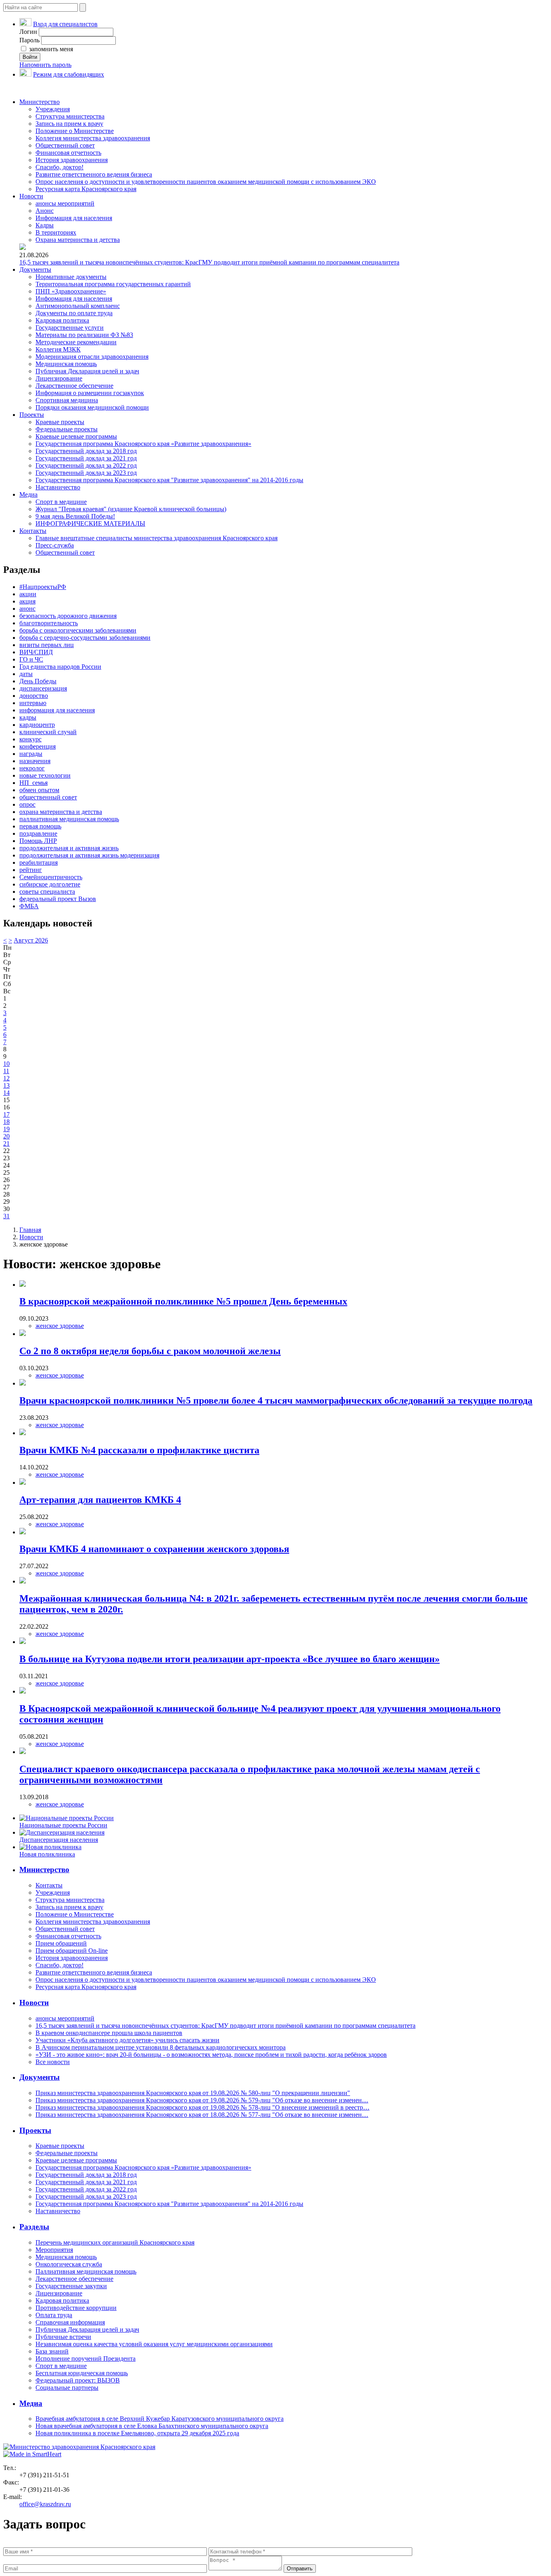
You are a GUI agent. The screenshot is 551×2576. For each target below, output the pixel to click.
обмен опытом (39, 790)
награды (31, 754)
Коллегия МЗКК (58, 349)
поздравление (38, 833)
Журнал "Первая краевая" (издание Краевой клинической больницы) (131, 509)
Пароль (29, 40)
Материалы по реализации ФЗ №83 (84, 335)
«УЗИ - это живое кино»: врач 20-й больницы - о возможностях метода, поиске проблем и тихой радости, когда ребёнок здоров (211, 2055)
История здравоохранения (72, 160)
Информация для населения (74, 218)
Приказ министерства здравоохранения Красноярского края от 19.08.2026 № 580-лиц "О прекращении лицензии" (193, 2093)
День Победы (38, 681)
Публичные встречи (63, 2337)
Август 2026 (31, 940)
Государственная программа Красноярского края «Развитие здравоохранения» (143, 444)
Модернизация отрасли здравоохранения (92, 357)
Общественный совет (65, 145)
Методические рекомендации (76, 342)
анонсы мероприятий (65, 203)
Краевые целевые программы (76, 436)
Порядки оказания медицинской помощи (92, 407)
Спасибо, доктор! (59, 167)
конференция (38, 746)
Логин (28, 32)
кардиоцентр (37, 725)
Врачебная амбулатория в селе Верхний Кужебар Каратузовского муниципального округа (160, 2419)
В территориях (56, 232)
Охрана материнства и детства (78, 240)
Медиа (28, 494)
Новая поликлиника (47, 1854)
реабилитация (39, 862)
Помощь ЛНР (38, 841)
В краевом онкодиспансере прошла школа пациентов (109, 2033)
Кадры (45, 225)
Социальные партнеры (67, 2388)
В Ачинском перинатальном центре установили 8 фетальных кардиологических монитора (161, 2047)
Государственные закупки (71, 2286)
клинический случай (48, 732)
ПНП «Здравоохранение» (71, 291)
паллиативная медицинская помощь (69, 819)
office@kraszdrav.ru (45, 2504)
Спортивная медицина (67, 400)
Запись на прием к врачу (69, 124)
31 (6, 1216)
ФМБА (29, 906)
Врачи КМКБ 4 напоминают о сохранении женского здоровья (154, 1549)
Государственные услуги (70, 328)
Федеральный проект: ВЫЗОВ (78, 2380)
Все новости (53, 2062)
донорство (34, 696)
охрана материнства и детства (61, 812)
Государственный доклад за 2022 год (86, 465)
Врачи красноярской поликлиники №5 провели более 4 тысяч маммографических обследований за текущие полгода (276, 1400)
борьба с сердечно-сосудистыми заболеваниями (85, 638)
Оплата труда (54, 2315)
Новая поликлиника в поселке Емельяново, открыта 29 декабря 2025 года (137, 2433)
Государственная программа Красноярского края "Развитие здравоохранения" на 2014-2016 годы (169, 480)
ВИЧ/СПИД (36, 652)
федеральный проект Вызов (58, 899)
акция (27, 601)
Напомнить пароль (45, 65)
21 (6, 1143)
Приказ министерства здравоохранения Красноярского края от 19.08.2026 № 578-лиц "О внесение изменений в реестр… (202, 2107)
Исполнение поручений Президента (86, 2359)
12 (6, 1078)
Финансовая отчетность (68, 153)
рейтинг (31, 870)
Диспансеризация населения (59, 1840)
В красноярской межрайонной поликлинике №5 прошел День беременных (183, 1301)
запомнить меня (50, 49)
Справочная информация (70, 2322)
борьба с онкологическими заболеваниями (78, 630)
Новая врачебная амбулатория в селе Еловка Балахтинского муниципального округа (152, 2426)
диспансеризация (43, 688)
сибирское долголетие (50, 884)
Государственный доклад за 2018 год (86, 451)
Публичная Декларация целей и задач (87, 371)
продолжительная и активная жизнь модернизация (89, 855)
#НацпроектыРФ (43, 587)
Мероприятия (54, 2250)
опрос (27, 804)
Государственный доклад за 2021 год (86, 458)
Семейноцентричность (51, 877)
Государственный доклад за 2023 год (86, 473)
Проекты (32, 415)
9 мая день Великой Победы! (75, 516)
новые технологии (45, 775)
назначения (35, 761)
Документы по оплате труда (74, 313)
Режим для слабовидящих (69, 74)
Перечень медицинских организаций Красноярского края (115, 2242)
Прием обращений (61, 1943)
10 (6, 1064)
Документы (35, 269)
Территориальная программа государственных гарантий (113, 284)
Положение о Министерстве (75, 131)
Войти (30, 57)
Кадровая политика (62, 320)
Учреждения (53, 109)
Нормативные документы (71, 277)
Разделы (34, 2227)
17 (6, 1114)
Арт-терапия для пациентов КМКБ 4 (100, 1500)
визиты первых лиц (47, 645)
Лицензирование (59, 378)
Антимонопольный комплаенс (78, 306)
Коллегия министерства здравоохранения (93, 138)
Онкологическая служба (69, 2264)
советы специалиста (47, 892)
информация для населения (57, 710)
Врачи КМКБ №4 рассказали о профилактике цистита (139, 1450)
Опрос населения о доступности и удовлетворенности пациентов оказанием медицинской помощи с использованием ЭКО (206, 182)
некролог (32, 768)
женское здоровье (60, 1326)
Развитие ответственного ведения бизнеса (94, 174)
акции (28, 594)
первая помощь (40, 826)
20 (6, 1136)
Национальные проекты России (63, 1825)
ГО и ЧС (31, 659)
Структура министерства (70, 116)
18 (6, 1122)
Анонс (45, 211)
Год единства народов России (60, 667)
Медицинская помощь (66, 364)
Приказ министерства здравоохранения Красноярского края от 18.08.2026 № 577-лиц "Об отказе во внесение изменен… (202, 2115)
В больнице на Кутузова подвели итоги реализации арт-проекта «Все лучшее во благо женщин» (230, 1659)
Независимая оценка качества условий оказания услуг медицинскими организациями (154, 2344)
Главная (30, 1230)
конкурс (30, 739)
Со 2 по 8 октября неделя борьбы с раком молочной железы (150, 1351)
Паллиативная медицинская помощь (86, 2271)
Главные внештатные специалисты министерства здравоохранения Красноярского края (157, 538)
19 (6, 1129)
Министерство (40, 102)
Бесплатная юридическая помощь (82, 2373)
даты (26, 674)
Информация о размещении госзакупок (90, 393)
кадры (28, 717)
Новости (31, 196)
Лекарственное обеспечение (74, 386)
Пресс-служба (55, 545)
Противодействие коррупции (76, 2308)
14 (6, 1093)
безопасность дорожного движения (68, 616)
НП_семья (33, 783)
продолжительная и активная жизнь (69, 848)
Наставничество (58, 487)
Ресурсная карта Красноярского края (86, 189)
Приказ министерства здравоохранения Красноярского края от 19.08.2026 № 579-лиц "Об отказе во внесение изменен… (202, 2100)
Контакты (33, 531)
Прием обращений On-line (72, 1951)
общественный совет (48, 797)
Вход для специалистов (65, 24)
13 (6, 1085)
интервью (33, 703)
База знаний (52, 2351)
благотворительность (49, 623)
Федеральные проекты (67, 429)
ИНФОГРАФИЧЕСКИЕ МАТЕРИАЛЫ (90, 523)
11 (6, 1071)
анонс (27, 609)
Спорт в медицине (61, 502)
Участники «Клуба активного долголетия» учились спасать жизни (127, 2040)
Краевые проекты (60, 422)
